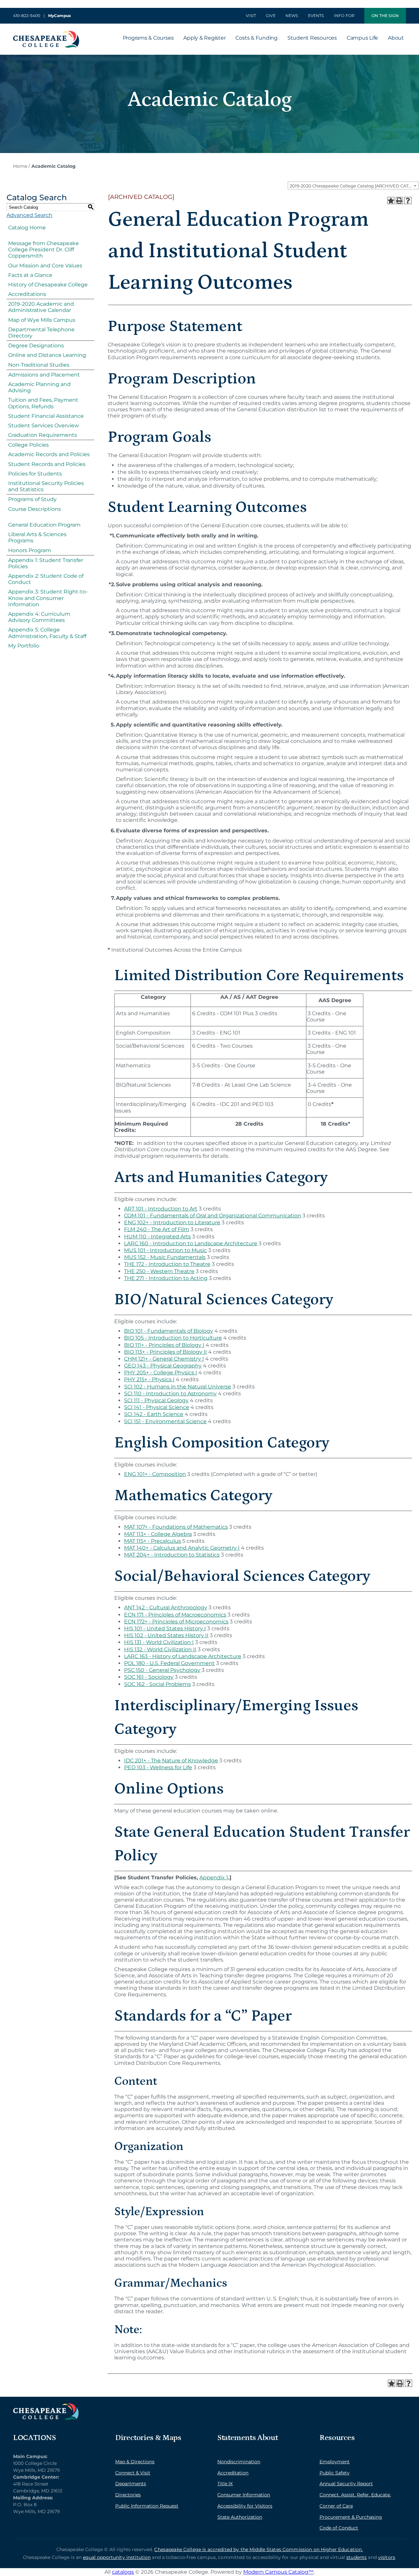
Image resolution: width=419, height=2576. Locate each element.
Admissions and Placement (44, 375)
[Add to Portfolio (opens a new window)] (391, 201)
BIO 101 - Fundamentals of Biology (169, 1331)
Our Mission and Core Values (45, 266)
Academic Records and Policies (49, 454)
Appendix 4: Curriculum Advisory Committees (39, 617)
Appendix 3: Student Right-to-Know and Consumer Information (48, 598)
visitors (387, 2557)
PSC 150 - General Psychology (162, 1670)
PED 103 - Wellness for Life (158, 1767)
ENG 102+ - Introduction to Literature (172, 1222)
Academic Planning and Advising (39, 387)
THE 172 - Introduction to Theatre (167, 1264)
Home (20, 166)
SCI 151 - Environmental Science (165, 1421)
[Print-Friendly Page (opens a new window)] (399, 201)
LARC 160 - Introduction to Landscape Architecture (191, 1243)
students (356, 2557)
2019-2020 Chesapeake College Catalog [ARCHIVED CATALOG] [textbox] (354, 186)
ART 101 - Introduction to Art (161, 1209)
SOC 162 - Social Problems (157, 1684)
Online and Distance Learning (47, 355)
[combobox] (353, 185)
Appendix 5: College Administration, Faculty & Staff (47, 633)
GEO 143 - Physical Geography (163, 1366)
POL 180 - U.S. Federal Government (169, 1663)
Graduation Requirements (43, 435)
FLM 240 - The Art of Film (157, 1229)
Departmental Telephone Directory (41, 333)
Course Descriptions (35, 509)
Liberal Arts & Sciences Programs (37, 537)
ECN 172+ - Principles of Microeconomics (176, 1622)
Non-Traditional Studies (39, 365)
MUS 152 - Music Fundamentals (165, 1257)
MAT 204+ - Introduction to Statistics (172, 1555)
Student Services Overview (44, 426)
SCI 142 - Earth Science (154, 1414)
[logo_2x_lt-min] (46, 2406)
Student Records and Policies (47, 464)
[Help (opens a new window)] (408, 201)
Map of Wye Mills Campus (42, 320)
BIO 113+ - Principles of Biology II (165, 1352)
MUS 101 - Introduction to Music (165, 1250)
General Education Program (44, 525)
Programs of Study (32, 499)
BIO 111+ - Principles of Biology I (164, 1345)
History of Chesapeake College (48, 285)
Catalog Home (27, 228)
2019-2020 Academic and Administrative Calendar (41, 307)
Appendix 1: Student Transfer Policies (46, 563)
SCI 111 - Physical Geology (156, 1400)
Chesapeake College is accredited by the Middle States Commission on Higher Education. (258, 2549)
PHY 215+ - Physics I (149, 1379)
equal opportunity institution (117, 2557)
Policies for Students (35, 474)
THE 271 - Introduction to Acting (166, 1278)
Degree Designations (36, 346)
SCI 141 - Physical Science (157, 1407)
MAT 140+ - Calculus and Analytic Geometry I (182, 1548)
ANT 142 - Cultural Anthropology (166, 1608)
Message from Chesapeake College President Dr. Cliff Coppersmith (44, 250)
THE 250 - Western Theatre (159, 1271)
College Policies (28, 445)
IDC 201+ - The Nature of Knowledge (171, 1761)
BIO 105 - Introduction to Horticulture (173, 1338)
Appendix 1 (214, 1878)
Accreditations (27, 294)
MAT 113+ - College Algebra (158, 1534)
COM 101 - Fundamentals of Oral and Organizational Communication (213, 1216)
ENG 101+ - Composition (155, 1474)
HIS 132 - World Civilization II (160, 1649)
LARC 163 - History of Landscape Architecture (183, 1656)
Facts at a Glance (30, 275)
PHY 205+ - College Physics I (161, 1373)
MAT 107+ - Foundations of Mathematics (176, 1527)
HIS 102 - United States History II (166, 1635)
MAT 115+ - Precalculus (153, 1541)
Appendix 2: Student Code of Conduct (46, 579)
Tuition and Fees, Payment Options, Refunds (43, 403)
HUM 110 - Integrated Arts (157, 1237)
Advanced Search (29, 215)
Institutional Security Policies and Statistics (46, 486)
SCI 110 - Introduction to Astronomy (170, 1394)
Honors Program (30, 550)
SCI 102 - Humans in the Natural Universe (178, 1387)
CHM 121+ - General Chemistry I (164, 1359)
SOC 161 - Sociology (149, 1677)
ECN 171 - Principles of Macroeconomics (175, 1615)
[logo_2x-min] (46, 33)
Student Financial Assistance (46, 416)
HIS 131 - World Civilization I (159, 1642)
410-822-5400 (27, 16)
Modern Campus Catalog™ (278, 2572)
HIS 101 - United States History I (165, 1628)
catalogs (123, 2572)
